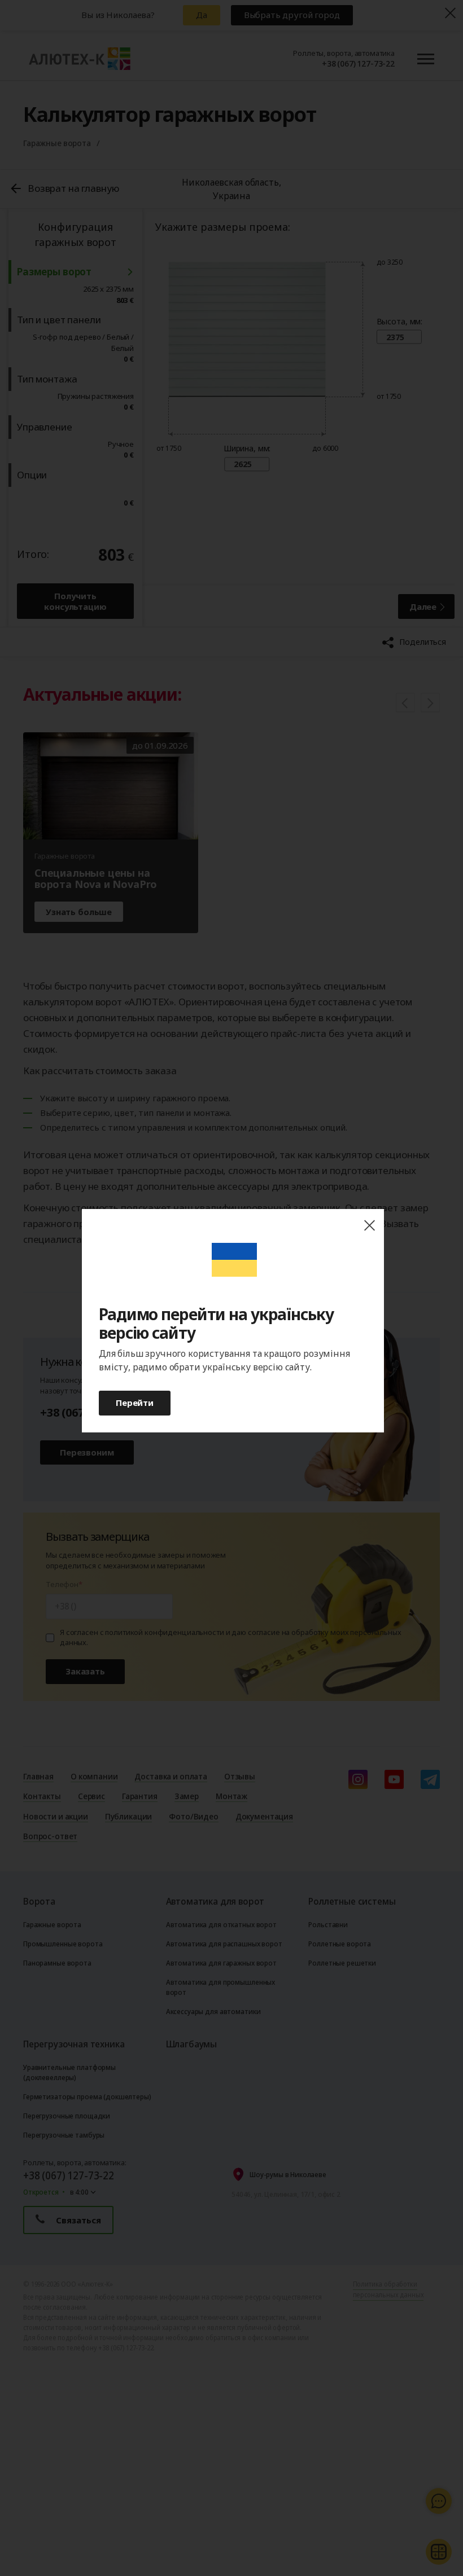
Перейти (135, 1403)
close (369, 1226)
